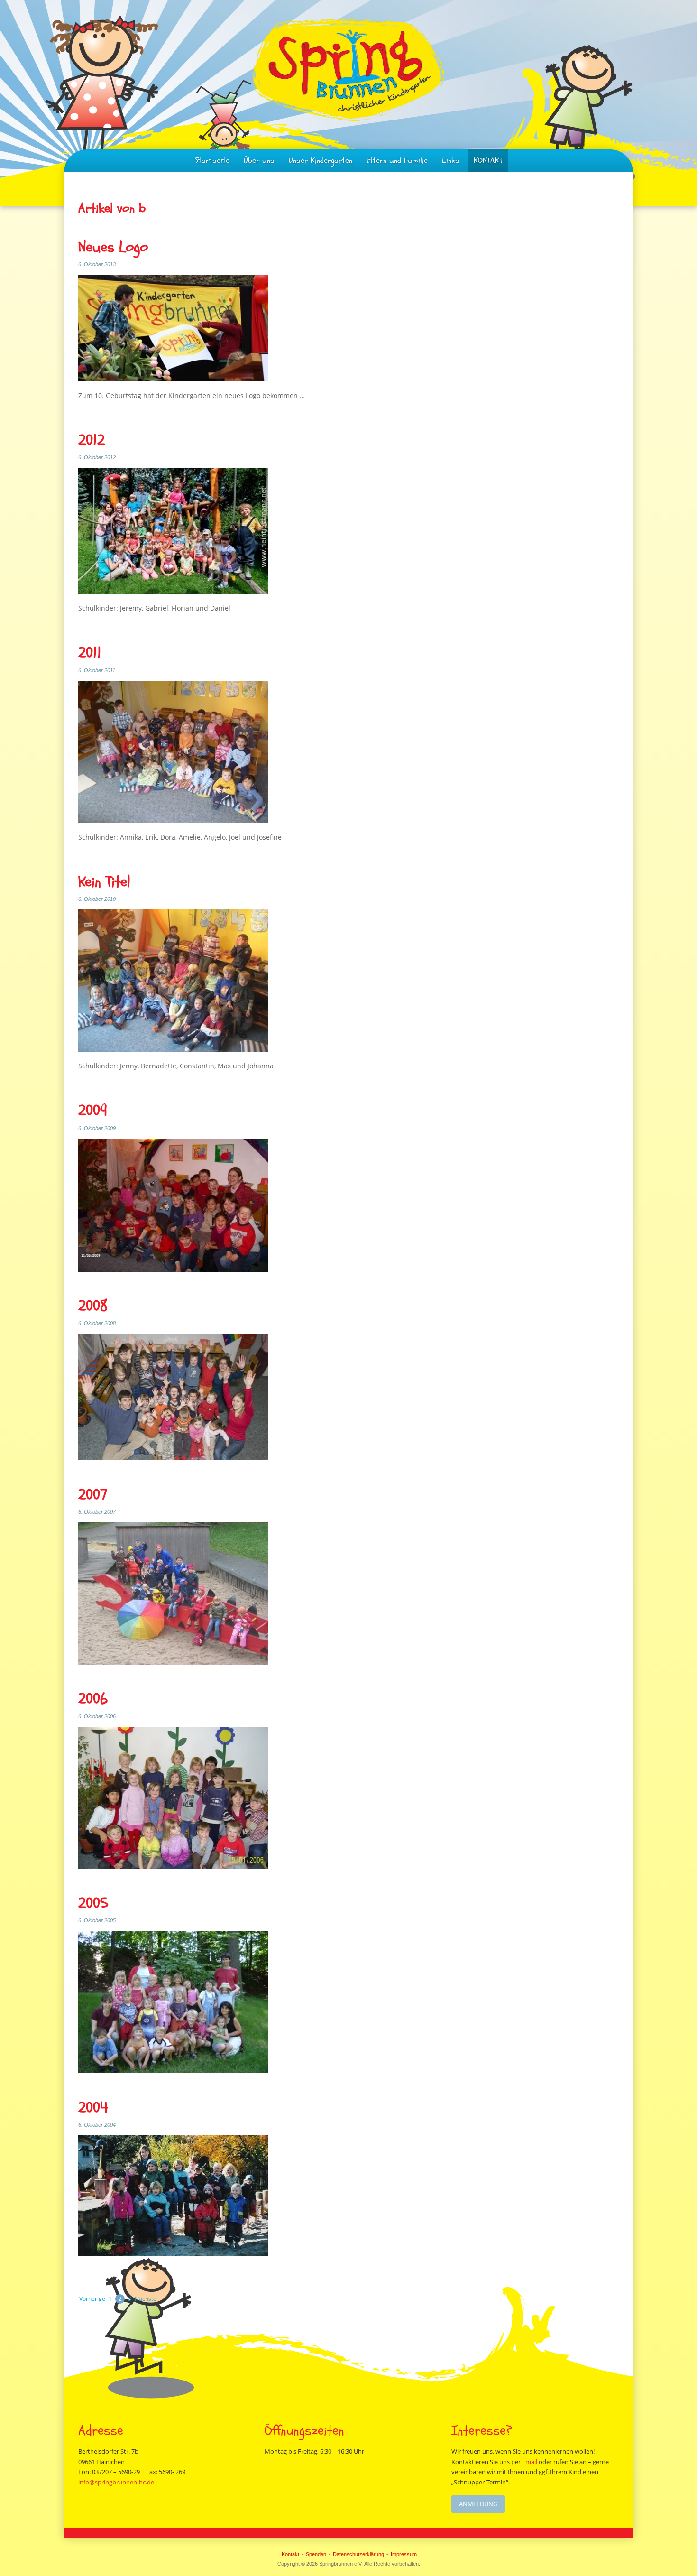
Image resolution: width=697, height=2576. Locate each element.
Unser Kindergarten (321, 161)
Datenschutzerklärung (358, 2554)
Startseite (212, 161)
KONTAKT (488, 161)
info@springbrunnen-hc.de (116, 2482)
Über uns (259, 161)
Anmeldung (478, 2504)
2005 (93, 1904)
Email (530, 2462)
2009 (93, 1111)
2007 (93, 1495)
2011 (90, 653)
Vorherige (92, 2299)
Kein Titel (104, 882)
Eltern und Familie (397, 161)
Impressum (404, 2554)
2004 (93, 2108)
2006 (93, 1699)
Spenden (316, 2554)
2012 (92, 440)
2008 (93, 1306)
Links (451, 161)
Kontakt (290, 2554)
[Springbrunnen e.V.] (348, 70)
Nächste (146, 2299)
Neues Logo (113, 247)
